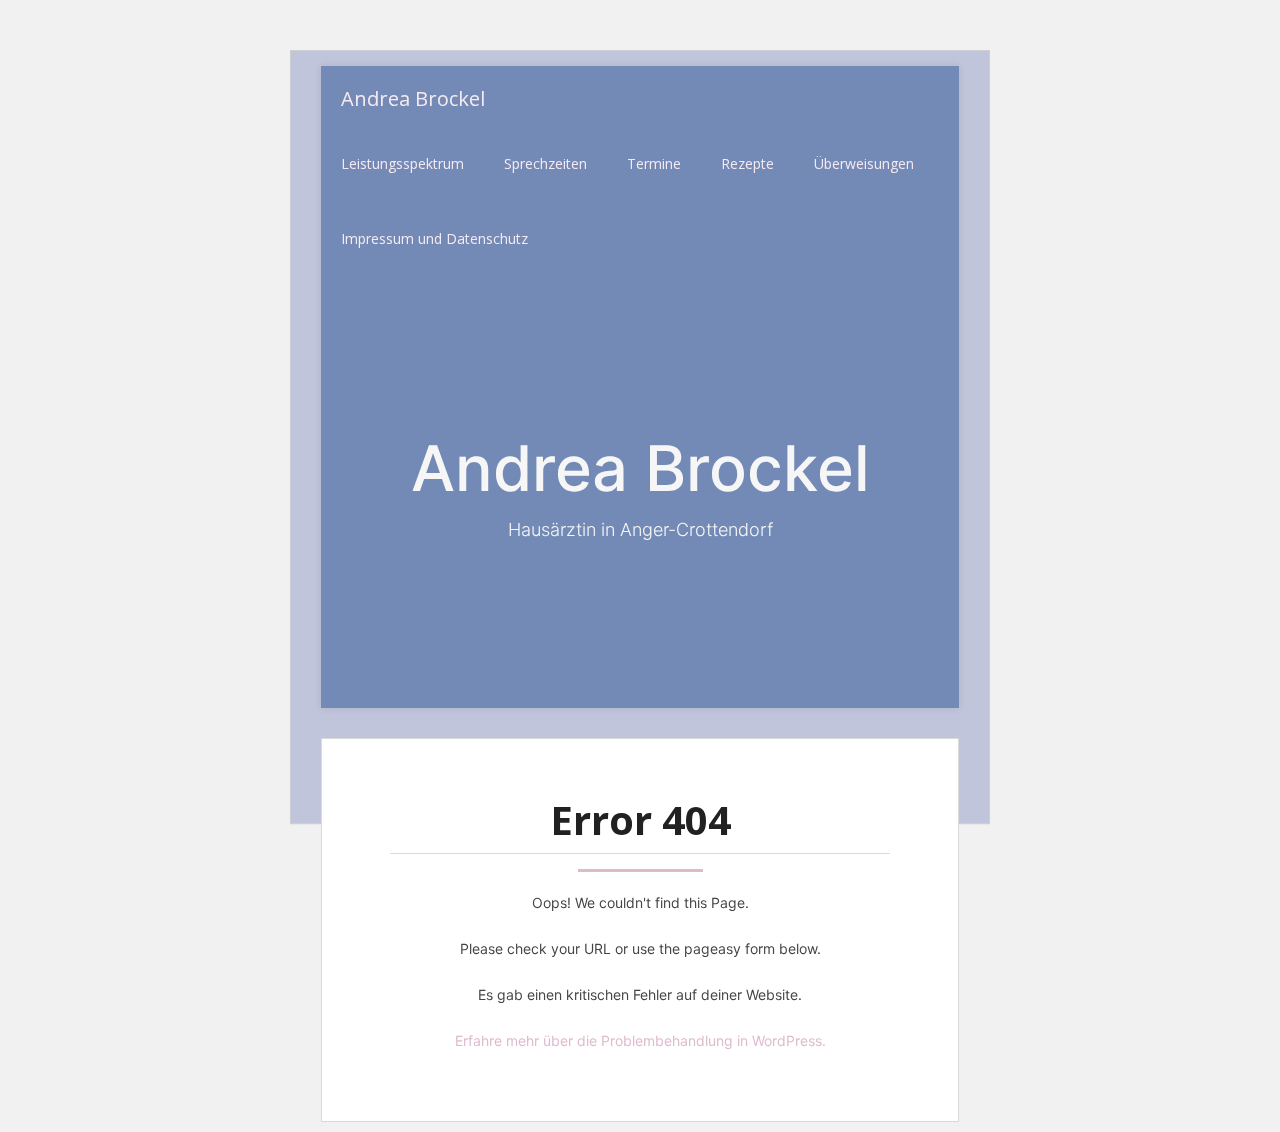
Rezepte (747, 163)
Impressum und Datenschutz (434, 238)
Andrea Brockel (413, 98)
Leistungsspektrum (402, 163)
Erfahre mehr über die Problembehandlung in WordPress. (640, 1040)
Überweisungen (864, 163)
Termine (654, 163)
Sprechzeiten (545, 163)
